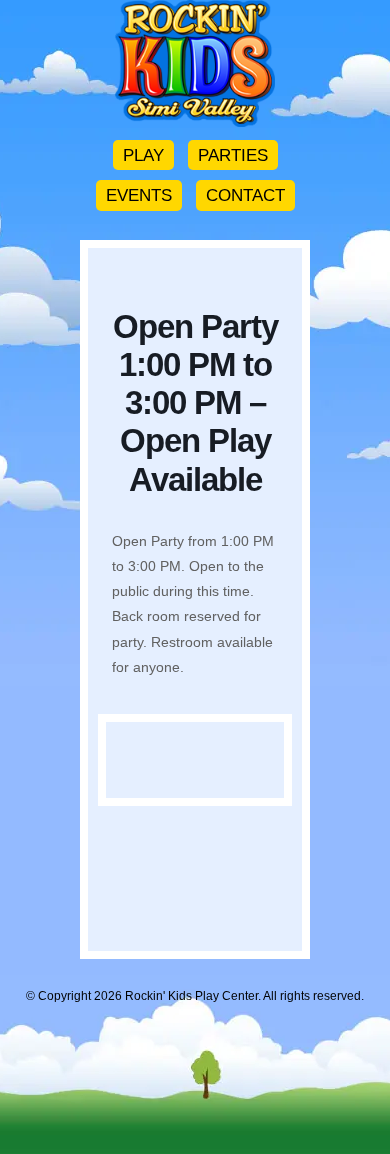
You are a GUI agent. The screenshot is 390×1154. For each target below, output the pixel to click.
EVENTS (139, 195)
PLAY (143, 155)
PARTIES (233, 155)
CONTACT (245, 195)
